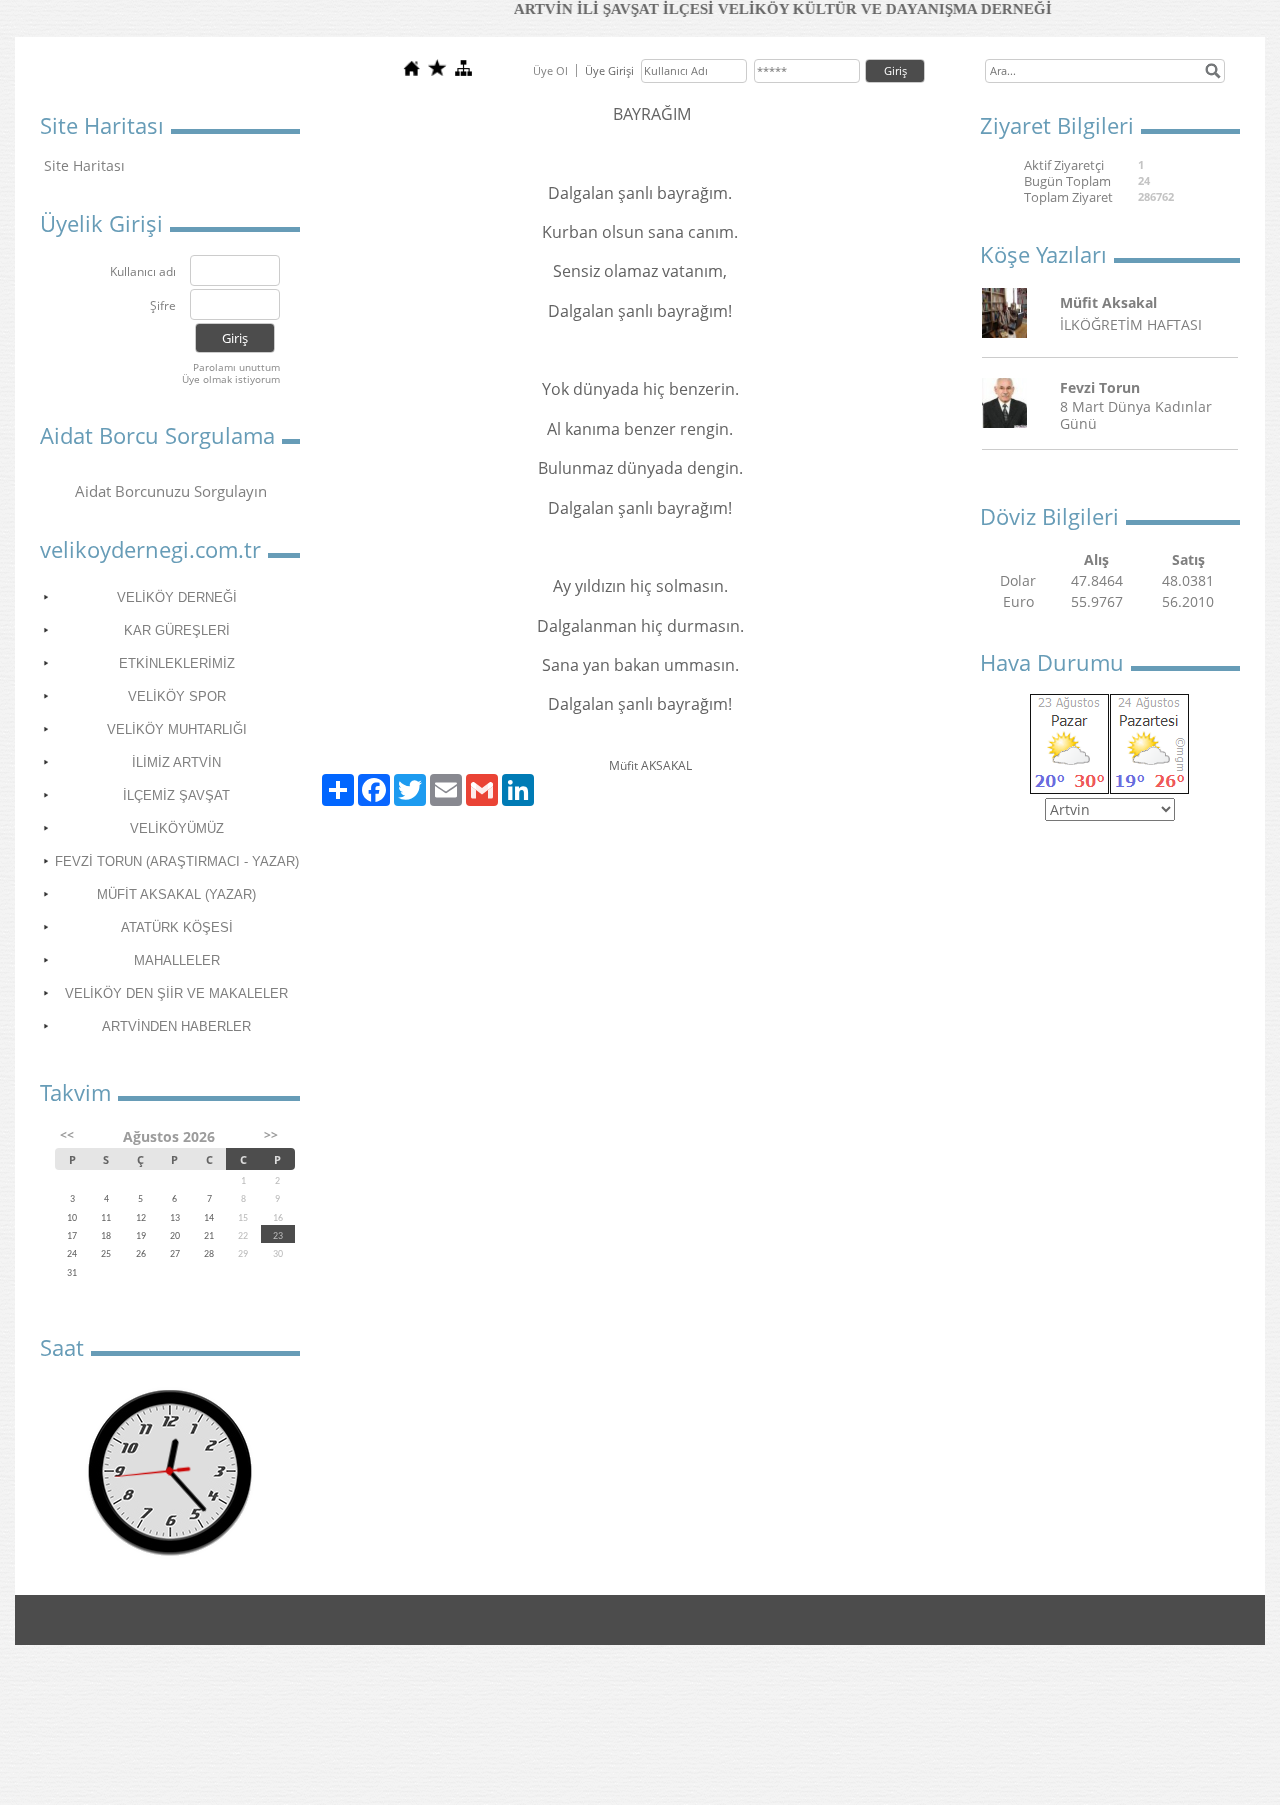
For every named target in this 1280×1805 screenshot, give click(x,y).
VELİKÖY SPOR (177, 696)
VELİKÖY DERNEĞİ (177, 597)
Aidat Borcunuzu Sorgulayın (171, 491)
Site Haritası (84, 165)
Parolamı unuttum (236, 367)
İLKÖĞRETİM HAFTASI (1131, 324)
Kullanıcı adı (143, 272)
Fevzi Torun (1100, 387)
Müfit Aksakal (1108, 302)
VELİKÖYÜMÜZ (177, 828)
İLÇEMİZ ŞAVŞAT (176, 795)
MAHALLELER (177, 960)
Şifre (163, 306)
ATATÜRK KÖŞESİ (177, 927)
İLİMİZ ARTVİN (176, 762)
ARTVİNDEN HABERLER (176, 1026)
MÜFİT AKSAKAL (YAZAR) (176, 894)
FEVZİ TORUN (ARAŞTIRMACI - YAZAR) (177, 861)
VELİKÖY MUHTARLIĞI (177, 729)
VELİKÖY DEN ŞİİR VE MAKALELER (176, 993)
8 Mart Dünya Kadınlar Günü (1136, 415)
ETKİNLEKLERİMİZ (177, 663)
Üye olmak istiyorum (231, 379)
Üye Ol (550, 70)
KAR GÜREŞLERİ (177, 630)
